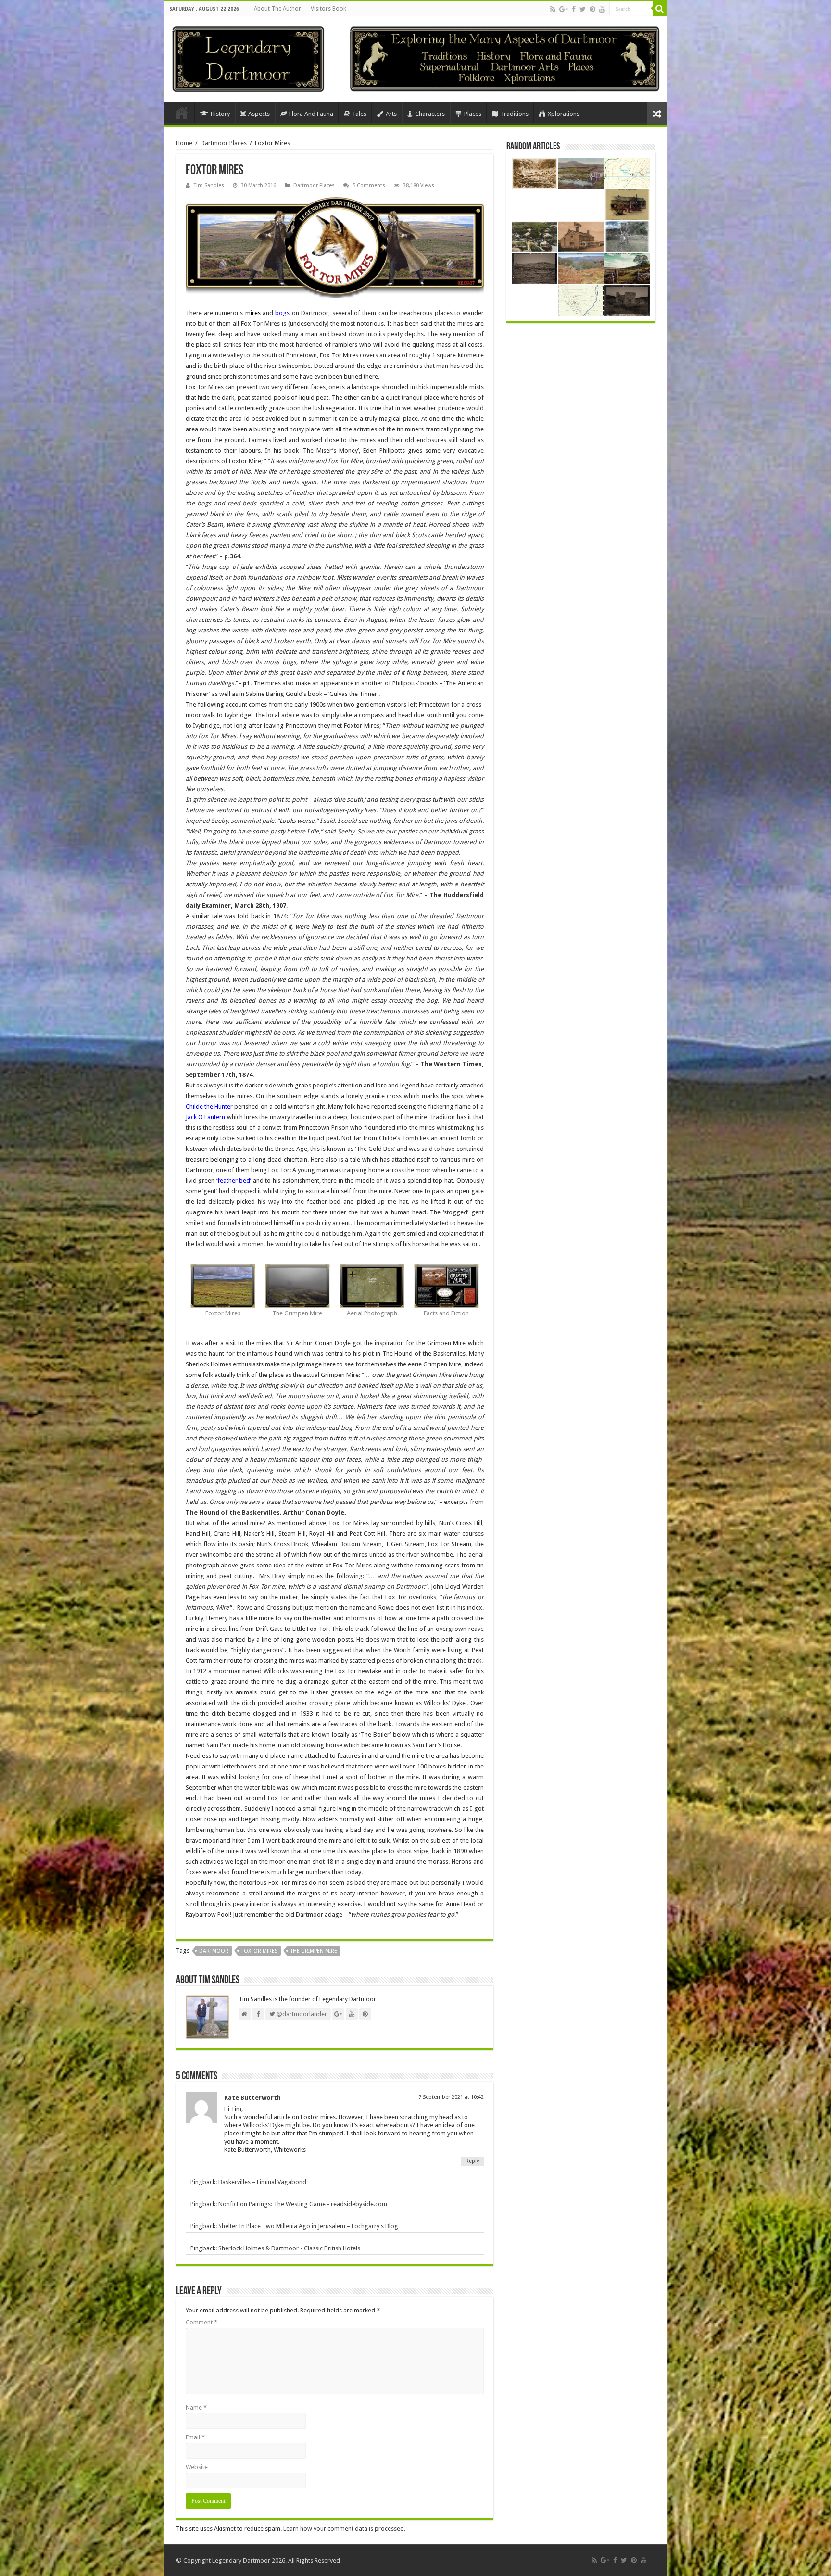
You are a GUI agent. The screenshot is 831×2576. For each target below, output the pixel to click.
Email (195, 2437)
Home (182, 113)
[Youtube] (602, 9)
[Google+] (564, 9)
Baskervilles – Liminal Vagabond (262, 2182)
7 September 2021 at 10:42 (451, 2097)
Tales (359, 114)
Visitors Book (328, 9)
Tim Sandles (209, 185)
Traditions (515, 114)
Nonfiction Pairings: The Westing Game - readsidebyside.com (303, 2204)
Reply (472, 2161)
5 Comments (369, 185)
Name (196, 2407)
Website (197, 2467)
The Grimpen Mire (314, 1951)
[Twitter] (583, 9)
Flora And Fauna (311, 114)
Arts (391, 114)
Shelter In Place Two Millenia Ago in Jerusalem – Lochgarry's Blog (308, 2226)
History (220, 114)
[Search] (660, 9)
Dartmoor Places (224, 143)
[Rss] (553, 9)
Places (473, 114)
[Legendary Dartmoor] (248, 58)
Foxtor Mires (259, 1951)
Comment (201, 2322)
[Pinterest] (592, 9)
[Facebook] (574, 9)
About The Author (277, 9)
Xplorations (564, 114)
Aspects (259, 114)
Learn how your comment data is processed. (344, 2529)
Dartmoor (214, 1951)
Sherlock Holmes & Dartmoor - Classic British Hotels (289, 2248)
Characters (430, 114)
